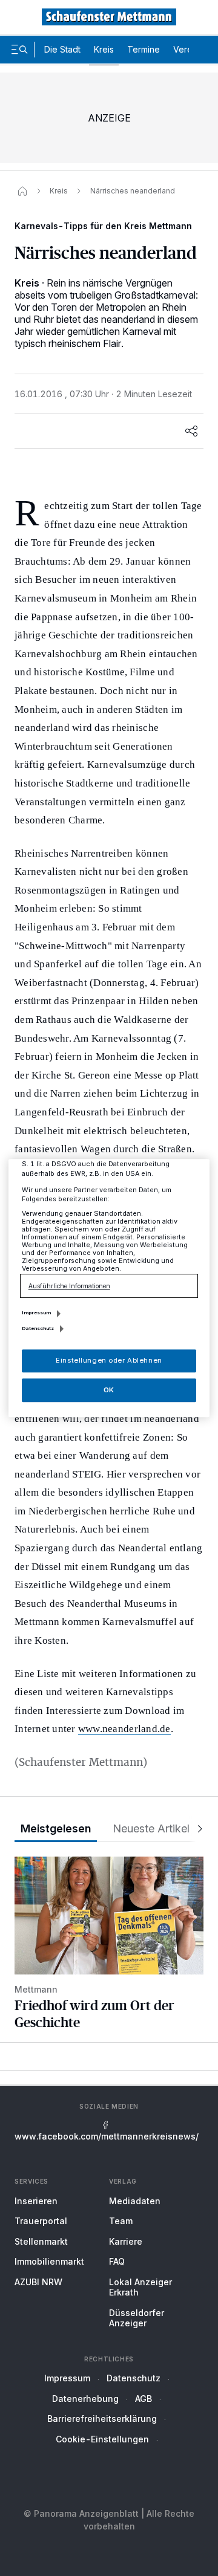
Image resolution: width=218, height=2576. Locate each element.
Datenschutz (134, 2378)
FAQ (117, 2261)
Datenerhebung (85, 2399)
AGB (144, 2399)
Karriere (126, 2241)
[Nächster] (196, 1829)
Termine (144, 49)
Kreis (104, 49)
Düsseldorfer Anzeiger (137, 2318)
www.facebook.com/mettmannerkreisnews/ (107, 2136)
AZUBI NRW (38, 2282)
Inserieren (36, 2201)
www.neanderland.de (124, 1729)
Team (121, 2221)
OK (109, 1390)
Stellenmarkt (41, 2241)
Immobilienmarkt (49, 2261)
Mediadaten (135, 2201)
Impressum (67, 2378)
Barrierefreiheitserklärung (102, 2419)
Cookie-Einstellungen (102, 2439)
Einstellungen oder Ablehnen (109, 1360)
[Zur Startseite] (109, 17)
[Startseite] (22, 191)
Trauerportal (41, 2221)
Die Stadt (62, 49)
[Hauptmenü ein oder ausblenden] (19, 50)
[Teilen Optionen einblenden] (191, 431)
